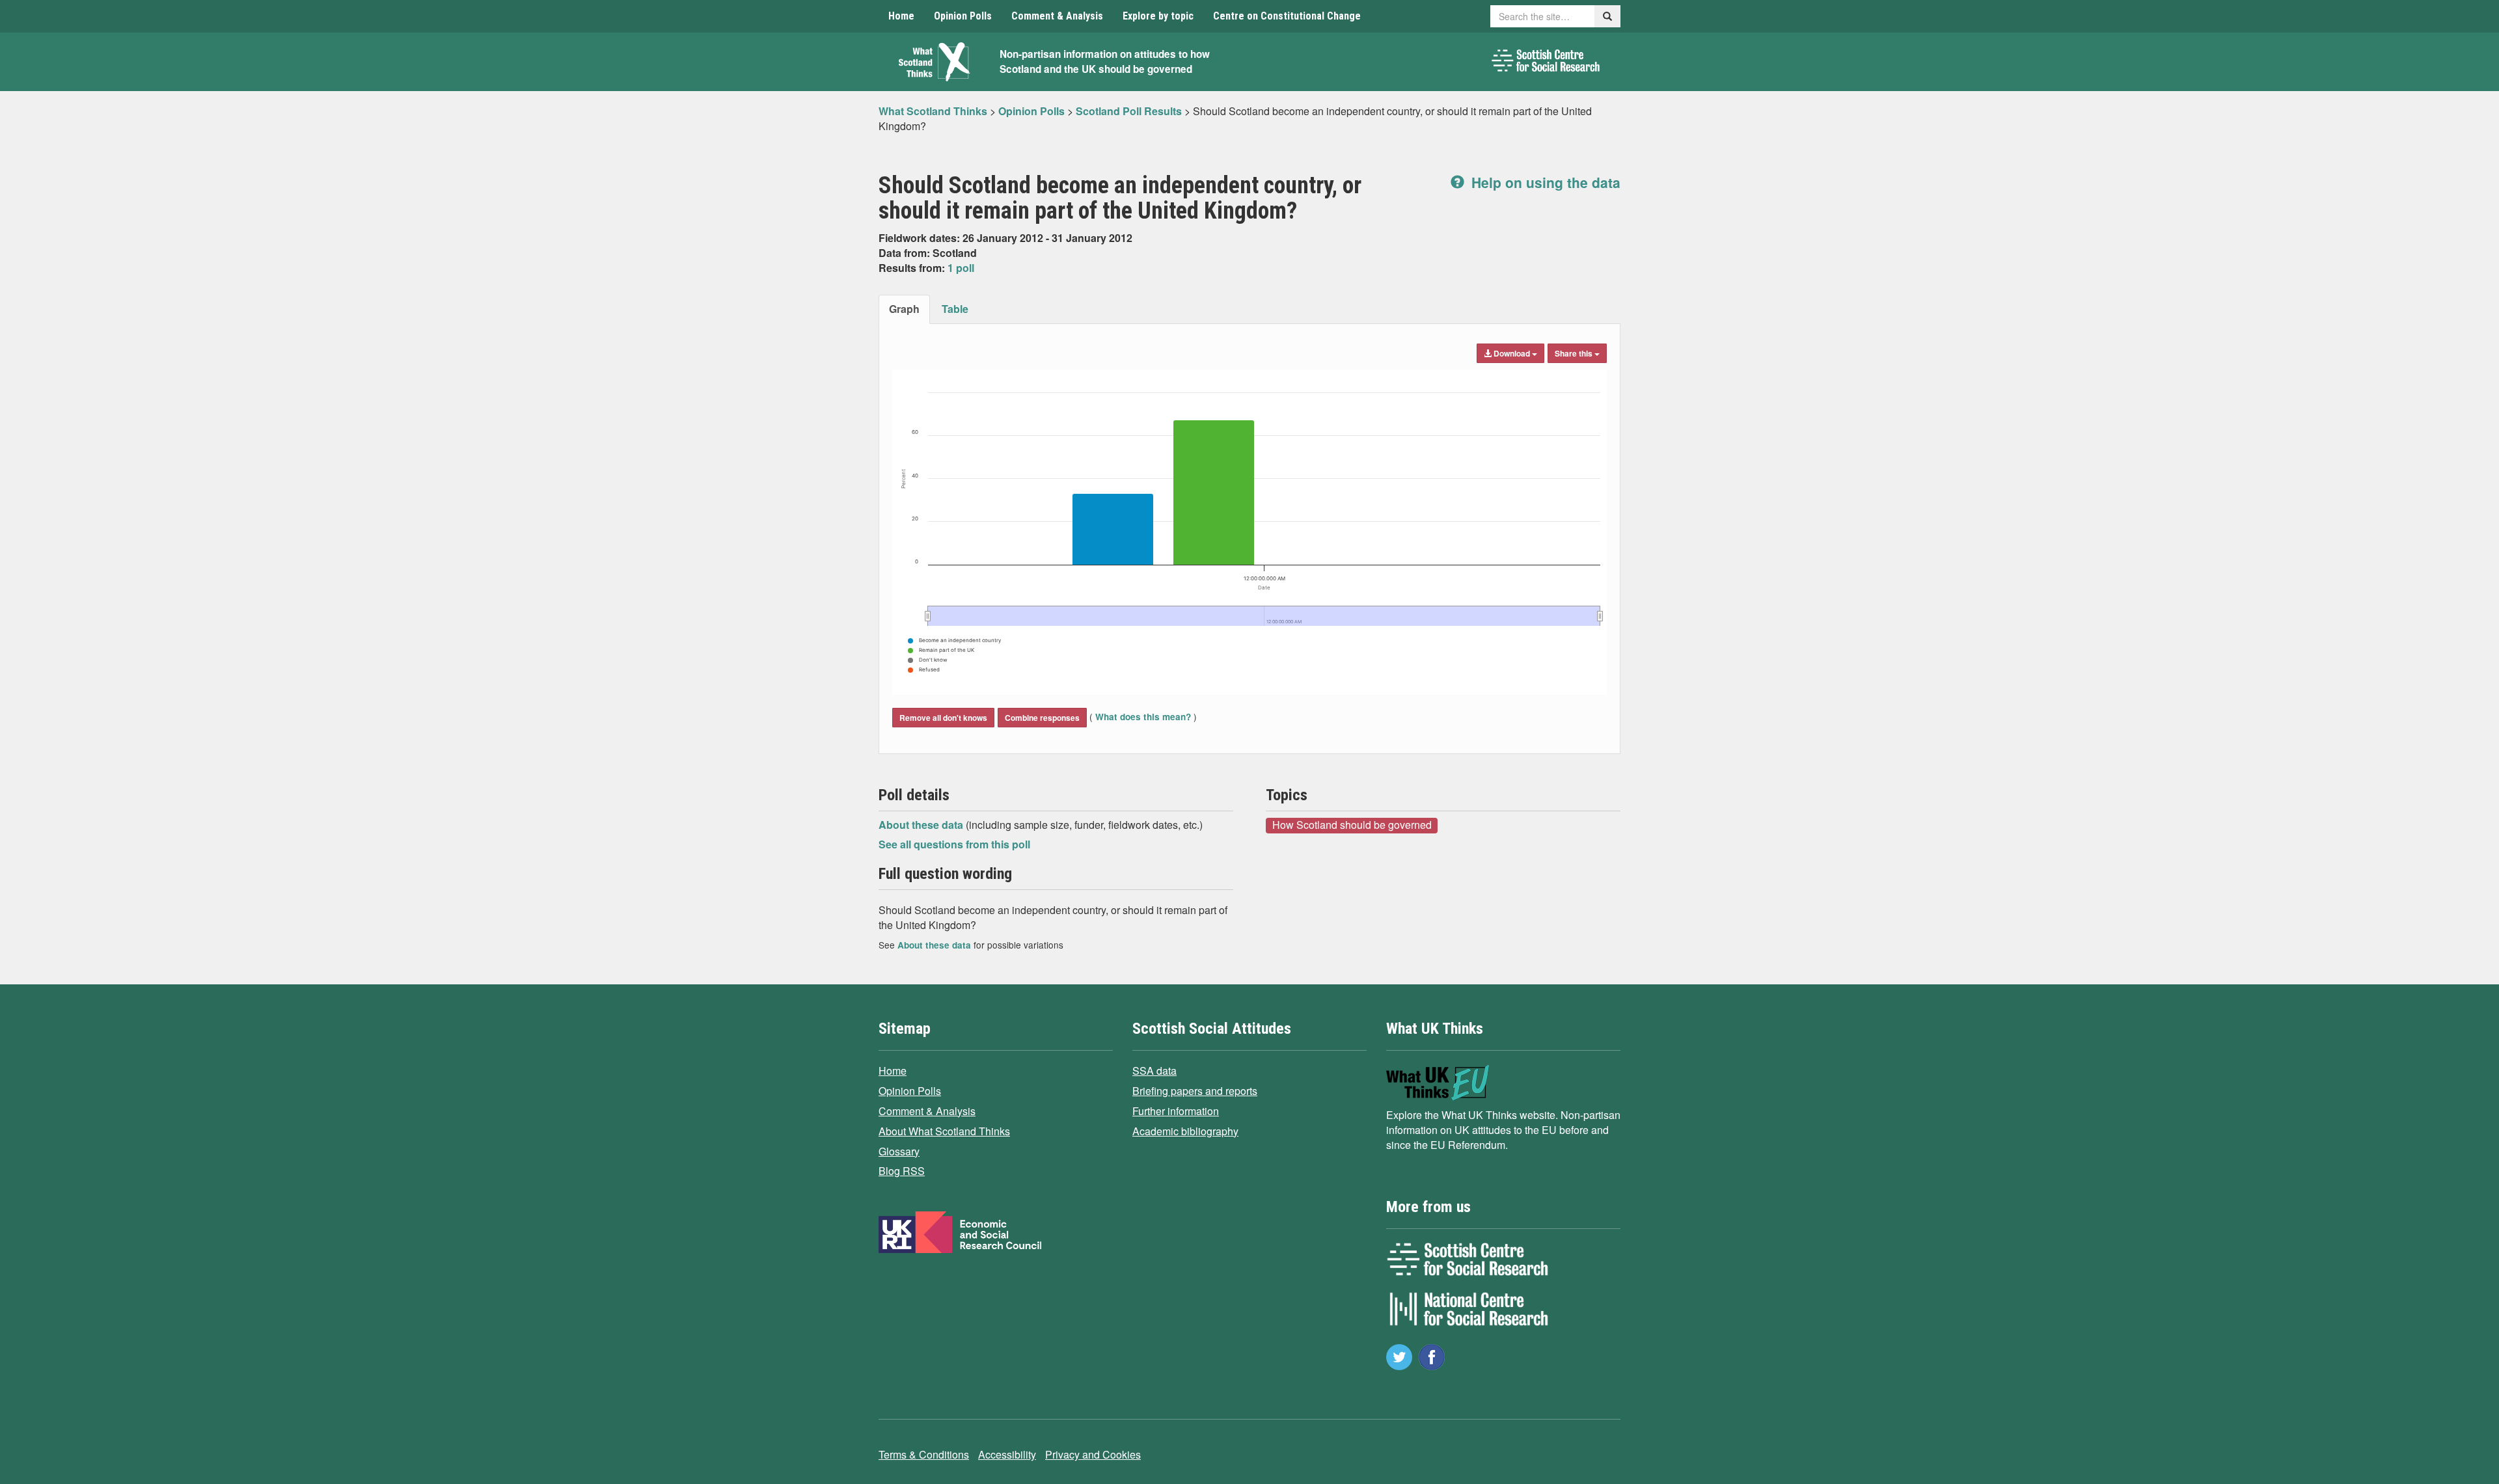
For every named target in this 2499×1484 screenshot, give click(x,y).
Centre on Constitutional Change (1287, 16)
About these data (922, 825)
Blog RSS (902, 1171)
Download (1512, 353)
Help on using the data (1544, 182)
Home (901, 16)
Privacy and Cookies (1093, 1454)
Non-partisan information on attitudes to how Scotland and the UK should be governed (1105, 61)
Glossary (899, 1151)
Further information (1176, 1111)
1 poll (961, 268)
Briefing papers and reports (1195, 1091)
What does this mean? (1143, 717)
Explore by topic (1158, 16)
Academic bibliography (1185, 1131)
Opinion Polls (963, 16)
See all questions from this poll (954, 844)
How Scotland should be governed (1352, 825)
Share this (1575, 353)
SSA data (1154, 1071)
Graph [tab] (904, 309)
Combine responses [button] (1042, 718)
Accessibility (1007, 1454)
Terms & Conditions (924, 1454)
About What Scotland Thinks (944, 1131)
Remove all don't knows (943, 718)
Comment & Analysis (1057, 16)
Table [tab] (955, 309)
